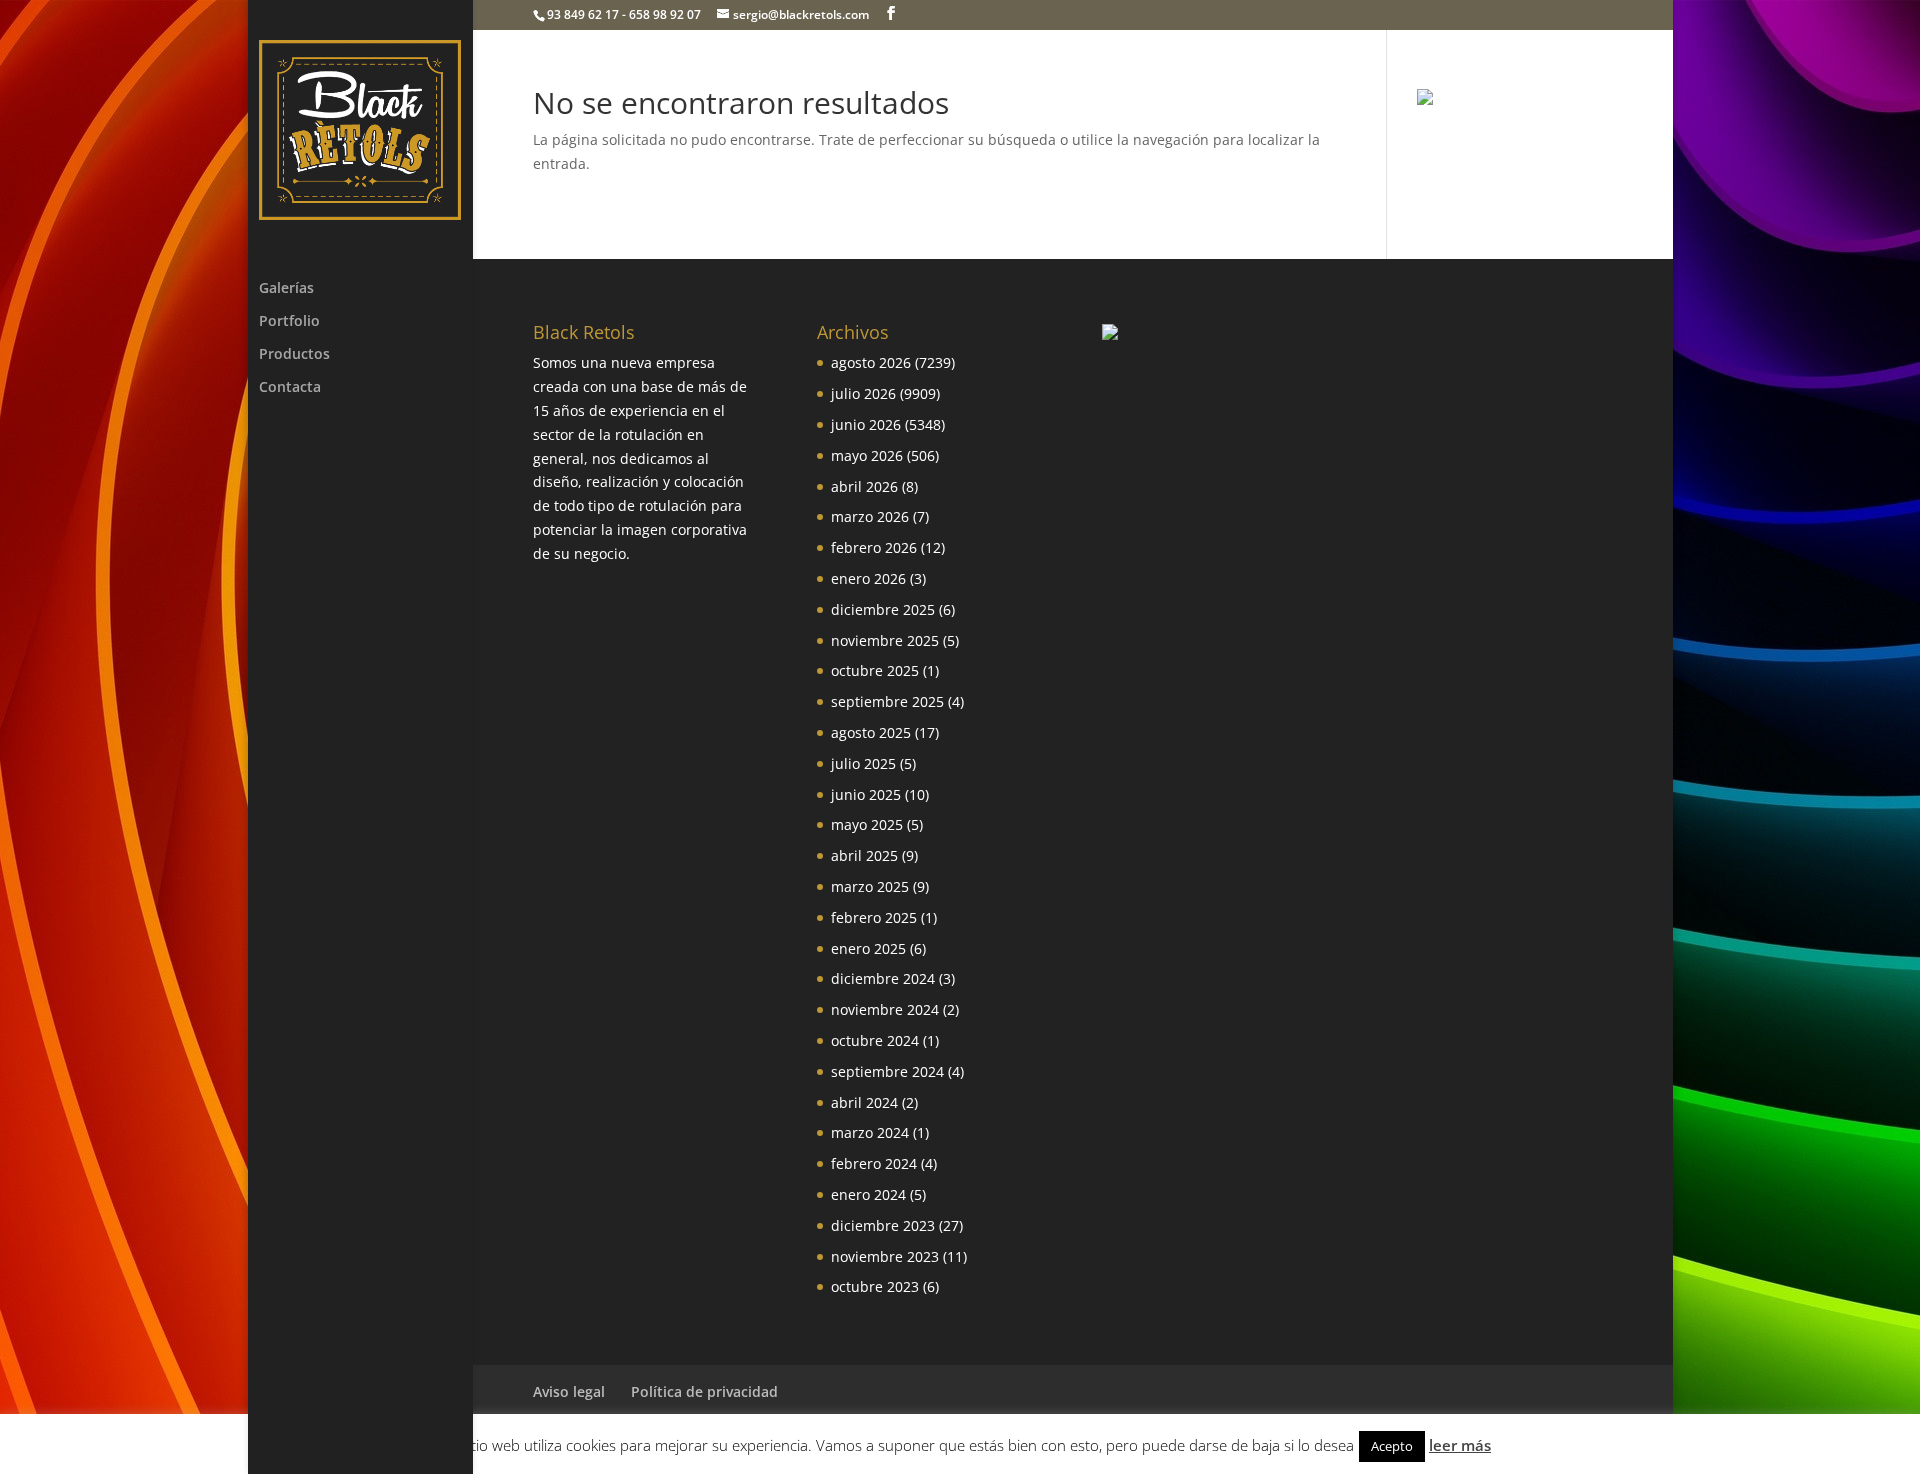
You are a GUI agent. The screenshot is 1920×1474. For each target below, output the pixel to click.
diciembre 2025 (883, 609)
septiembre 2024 (887, 1071)
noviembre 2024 (885, 1009)
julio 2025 (863, 763)
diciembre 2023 (883, 1225)
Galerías (286, 289)
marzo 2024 (870, 1132)
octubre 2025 (875, 670)
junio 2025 (866, 794)
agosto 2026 (871, 362)
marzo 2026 (870, 516)
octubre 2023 (875, 1286)
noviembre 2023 (885, 1256)
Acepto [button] (1392, 1446)
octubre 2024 (875, 1040)
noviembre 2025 (885, 640)
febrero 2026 (874, 547)
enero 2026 (868, 578)
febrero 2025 (874, 917)
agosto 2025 (871, 732)
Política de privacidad (704, 1391)
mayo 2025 (867, 824)
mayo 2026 (867, 455)
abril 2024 (864, 1102)
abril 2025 (864, 855)
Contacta (290, 388)
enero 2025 (868, 948)
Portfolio (289, 322)
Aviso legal (569, 1391)
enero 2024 (868, 1194)
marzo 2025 (870, 886)
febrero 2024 (874, 1163)
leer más (1460, 1445)
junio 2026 (866, 424)
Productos (294, 355)
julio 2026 (863, 393)
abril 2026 (864, 486)
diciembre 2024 (883, 978)
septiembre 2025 (887, 701)
